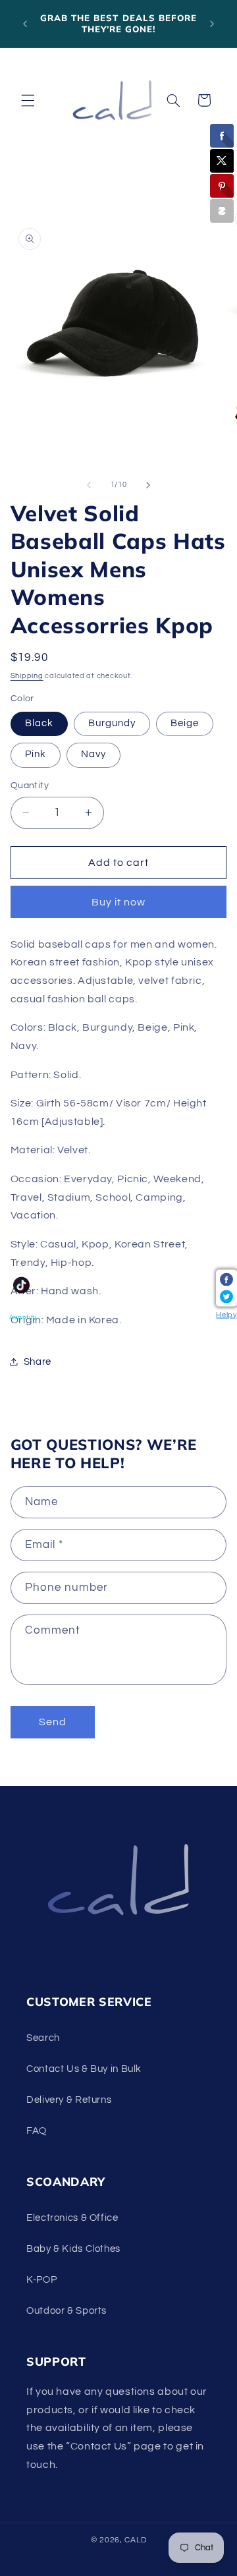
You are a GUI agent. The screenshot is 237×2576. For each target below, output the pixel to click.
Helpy (226, 1314)
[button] (28, 100)
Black (39, 723)
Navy (93, 754)
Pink (36, 754)
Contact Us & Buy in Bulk (84, 2069)
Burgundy (112, 723)
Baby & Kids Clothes (73, 2249)
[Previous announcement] (25, 24)
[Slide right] (148, 485)
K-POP (41, 2280)
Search (43, 2038)
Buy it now (119, 902)
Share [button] (38, 1362)
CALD (135, 2540)
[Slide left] (89, 485)
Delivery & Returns (69, 2100)
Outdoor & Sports (66, 2311)
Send (53, 1722)
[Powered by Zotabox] (222, 211)
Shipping (27, 676)
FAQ (37, 2131)
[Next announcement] (212, 24)
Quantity (30, 786)
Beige (185, 723)
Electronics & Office (72, 2218)
